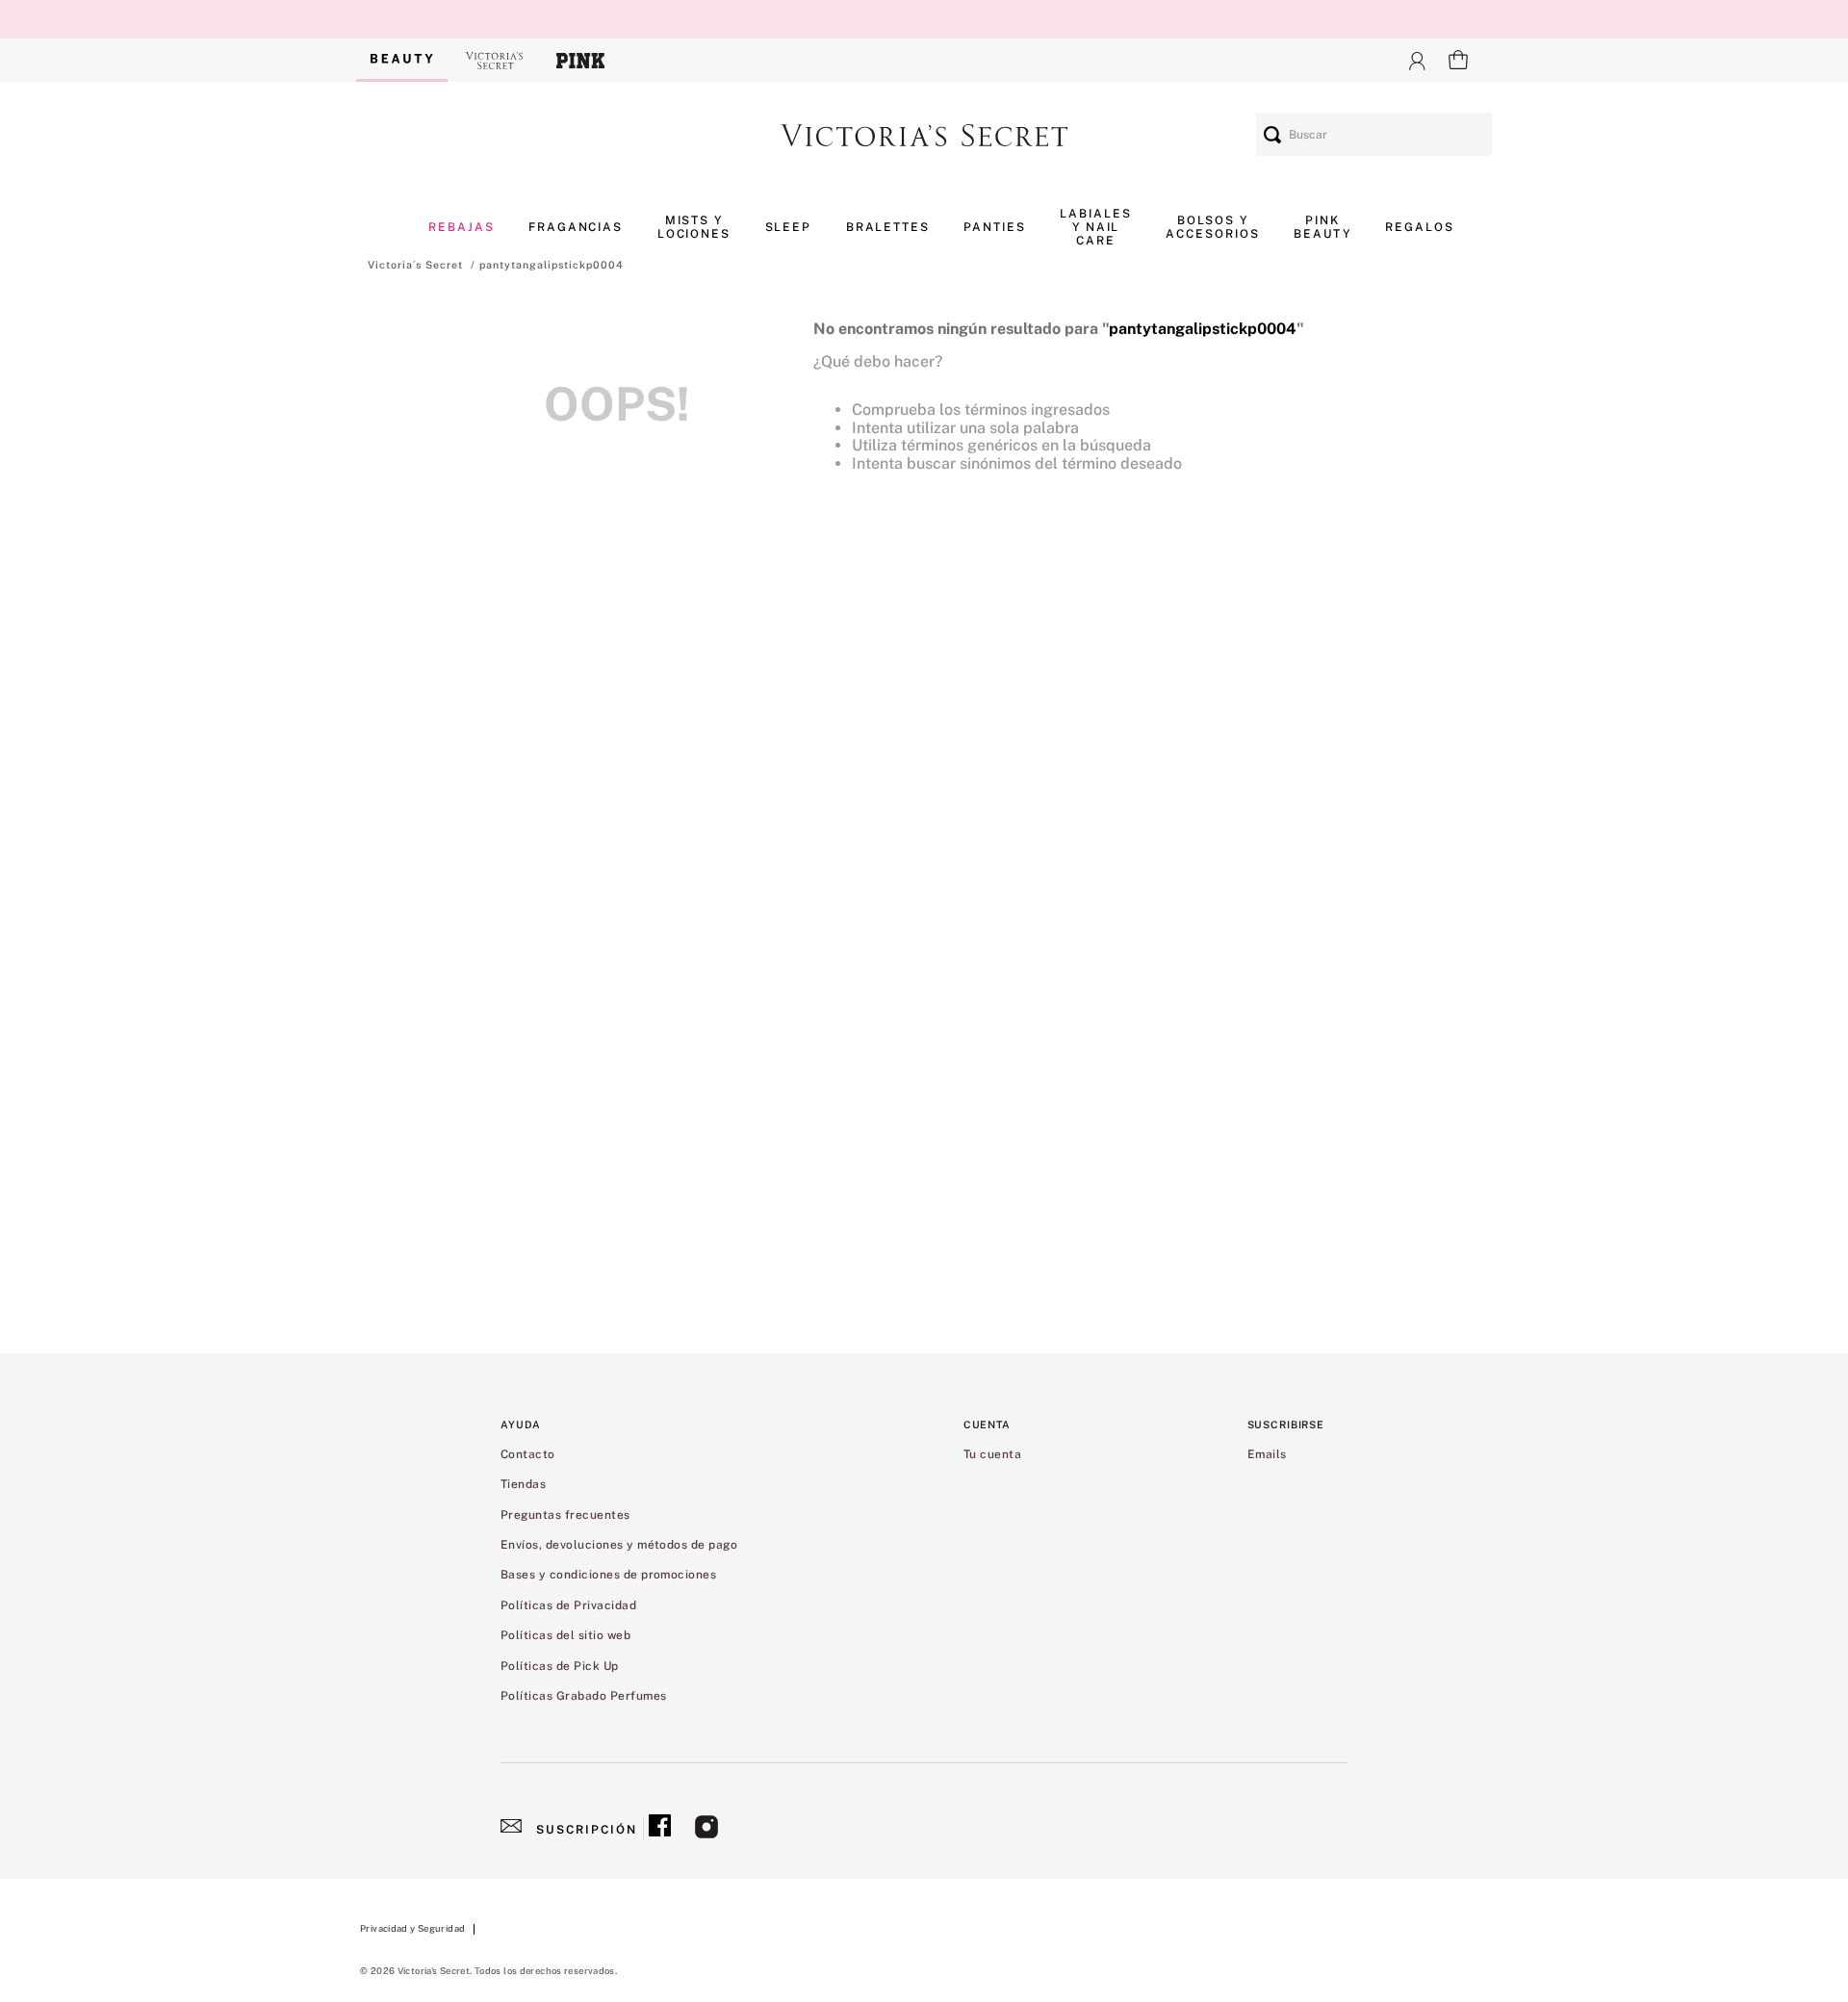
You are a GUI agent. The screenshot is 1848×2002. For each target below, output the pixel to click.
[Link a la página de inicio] (415, 265)
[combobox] (1374, 134)
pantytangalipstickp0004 (552, 265)
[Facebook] (660, 1829)
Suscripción (587, 1830)
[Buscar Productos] (1272, 134)
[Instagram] (706, 1829)
